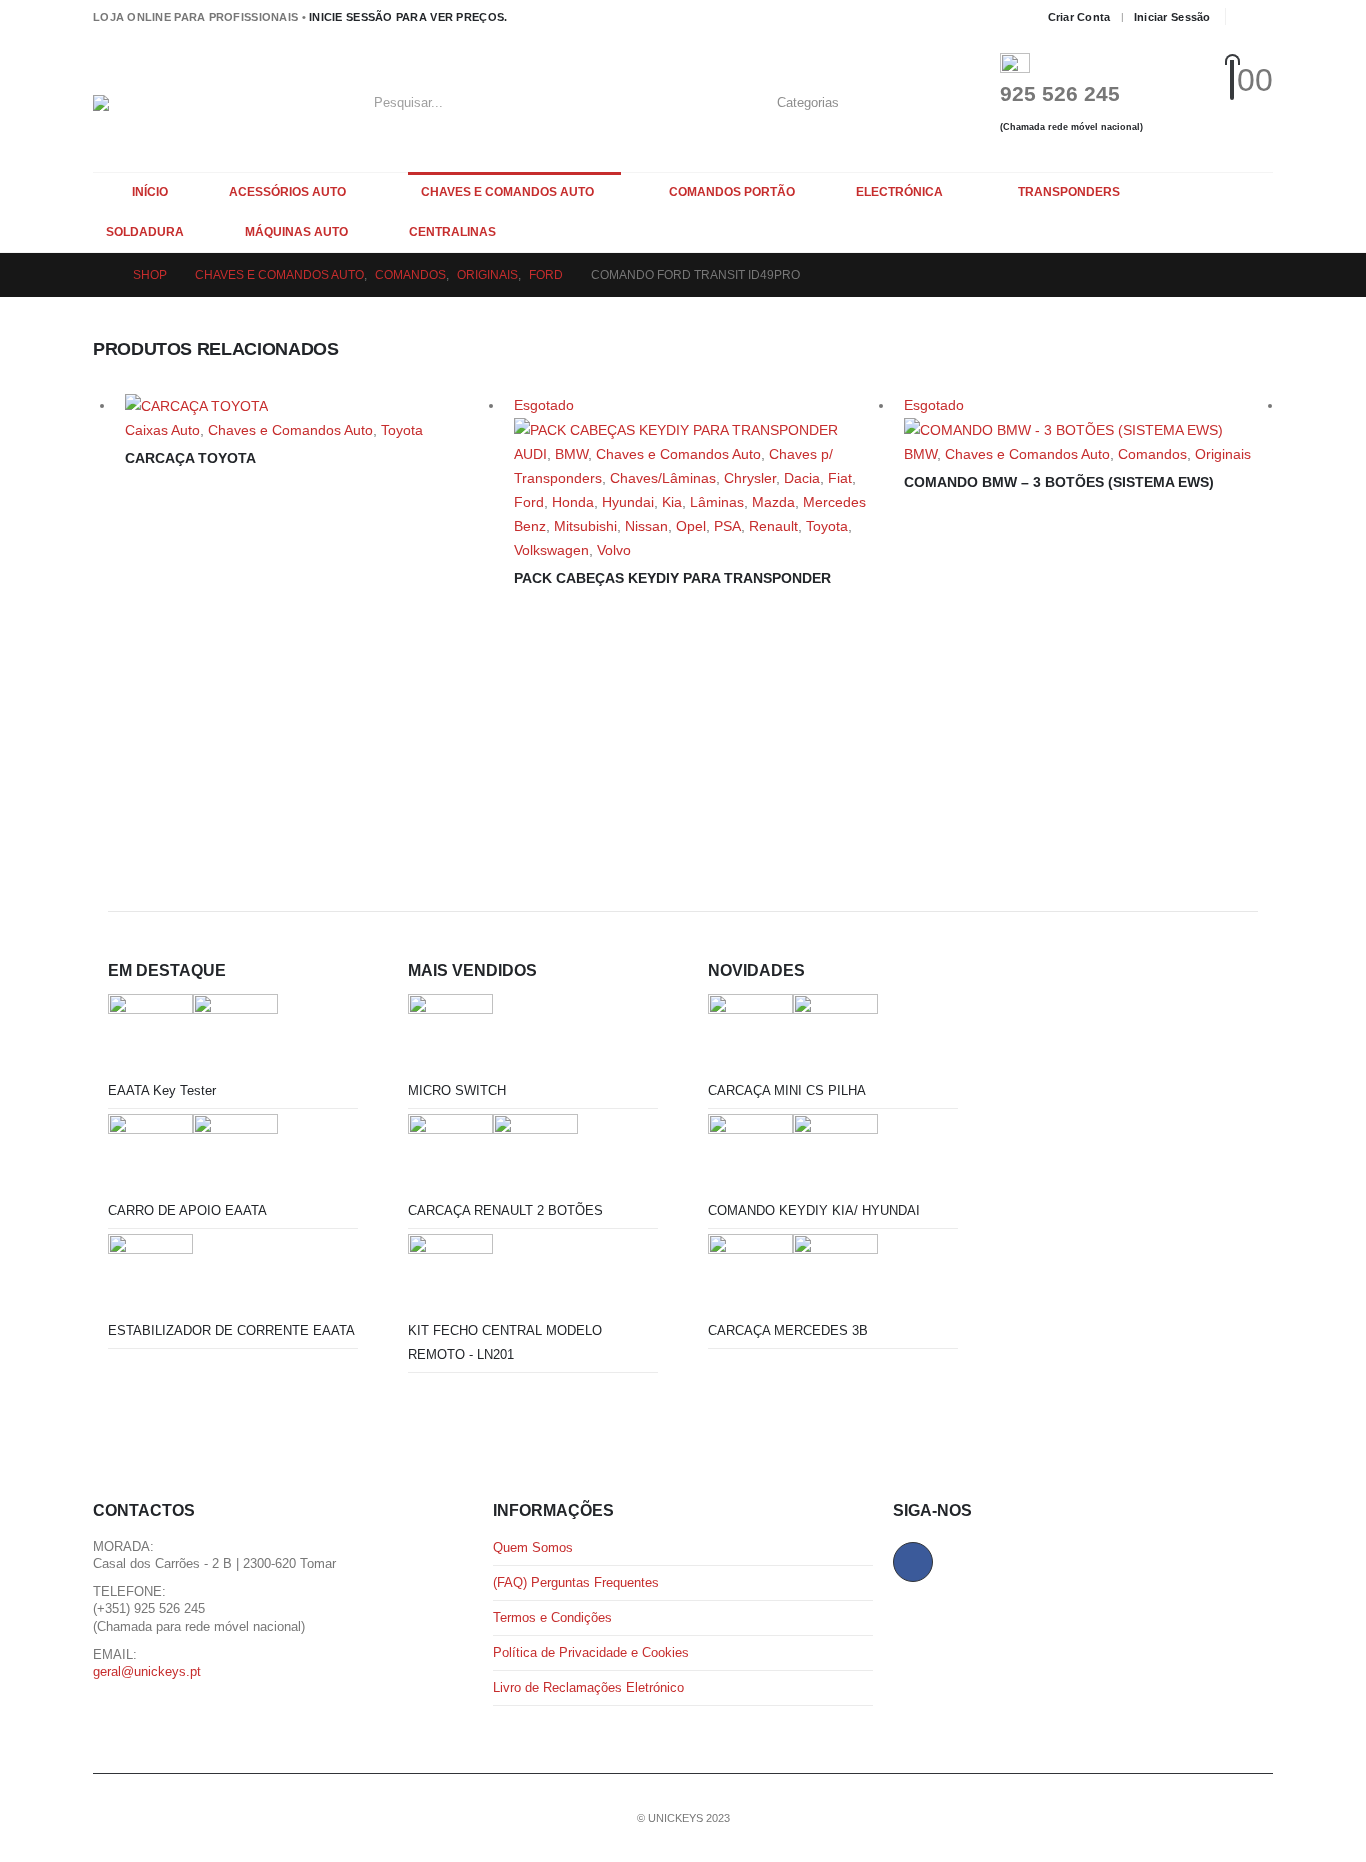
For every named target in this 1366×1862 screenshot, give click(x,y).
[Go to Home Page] (99, 275)
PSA (727, 526)
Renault (773, 526)
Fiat (840, 478)
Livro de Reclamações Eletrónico (588, 1688)
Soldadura (145, 232)
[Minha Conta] (1197, 102)
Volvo (614, 550)
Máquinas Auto (296, 232)
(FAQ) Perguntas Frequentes (576, 1583)
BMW (571, 454)
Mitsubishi (585, 526)
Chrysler (750, 478)
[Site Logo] (218, 103)
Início (150, 192)
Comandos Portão (732, 192)
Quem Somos (533, 1548)
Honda (573, 502)
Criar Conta (1079, 17)
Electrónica (899, 192)
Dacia (802, 478)
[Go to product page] (309, 405)
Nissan (646, 526)
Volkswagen (551, 550)
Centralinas (452, 232)
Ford (529, 502)
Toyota (402, 430)
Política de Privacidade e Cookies (591, 1653)
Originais (1223, 454)
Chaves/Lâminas (663, 478)
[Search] (923, 103)
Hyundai (628, 502)
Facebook (913, 1562)
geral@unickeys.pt (147, 1672)
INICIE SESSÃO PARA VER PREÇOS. (408, 17)
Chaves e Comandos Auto (507, 192)
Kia (672, 502)
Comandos (1152, 454)
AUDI (530, 454)
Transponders (1069, 192)
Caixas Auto (162, 430)
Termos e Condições (552, 1618)
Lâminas (717, 502)
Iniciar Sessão (1172, 17)
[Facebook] (1253, 17)
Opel (691, 526)
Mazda (773, 502)
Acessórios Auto (287, 192)
